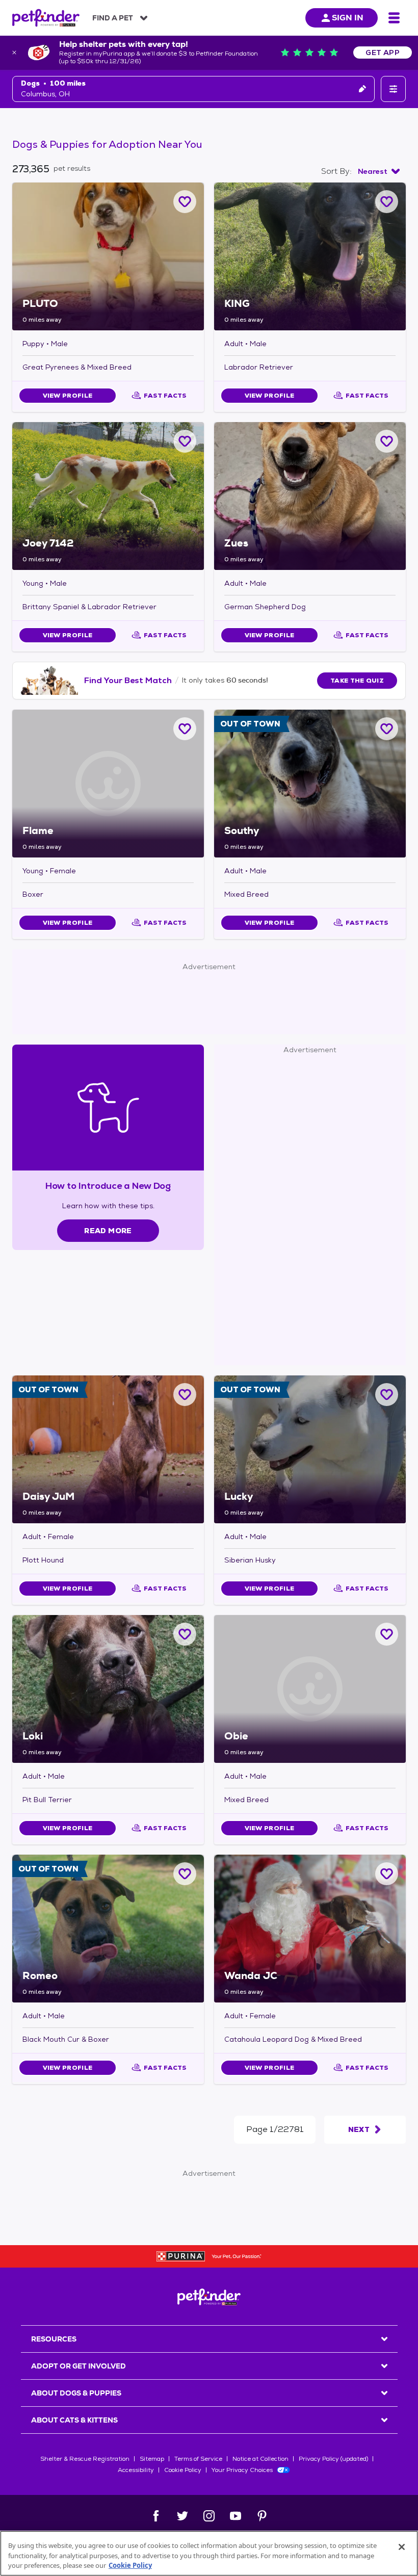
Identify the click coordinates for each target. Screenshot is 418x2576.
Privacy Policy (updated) (333, 2459)
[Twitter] (182, 2516)
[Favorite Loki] (185, 1634)
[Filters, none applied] (393, 89)
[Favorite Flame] (185, 729)
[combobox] (379, 171)
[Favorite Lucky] (387, 1395)
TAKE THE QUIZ (357, 681)
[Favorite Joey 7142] (185, 441)
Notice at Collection (260, 2459)
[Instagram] (209, 2516)
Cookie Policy (183, 2470)
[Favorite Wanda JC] (387, 1874)
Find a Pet (113, 18)
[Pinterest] (262, 2516)
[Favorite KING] (387, 202)
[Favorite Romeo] (185, 1874)
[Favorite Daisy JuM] (185, 1395)
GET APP (383, 53)
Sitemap (152, 2459)
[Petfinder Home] (46, 18)
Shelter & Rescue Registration (85, 2459)
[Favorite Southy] (387, 729)
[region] (209, 2553)
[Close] (402, 2547)
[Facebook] (156, 2516)
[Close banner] (14, 53)
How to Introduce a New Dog (108, 1186)
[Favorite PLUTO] (185, 202)
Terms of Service (198, 2459)
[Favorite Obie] (387, 1634)
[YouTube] (236, 2516)
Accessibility (136, 2470)
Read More (108, 1231)
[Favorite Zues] (387, 441)
